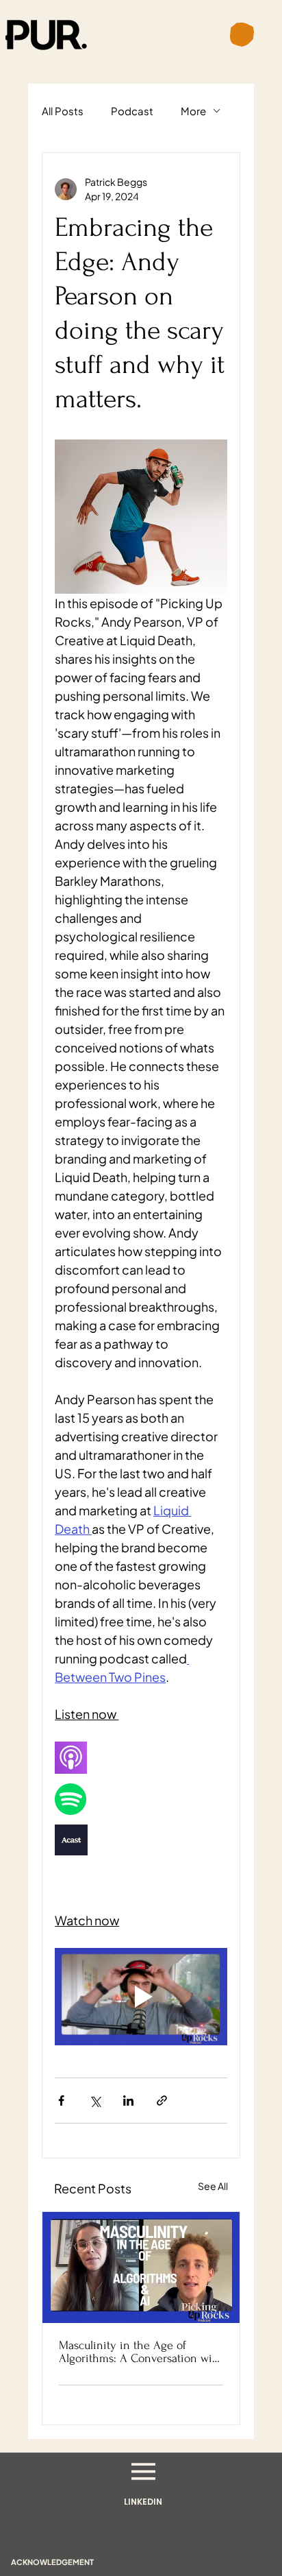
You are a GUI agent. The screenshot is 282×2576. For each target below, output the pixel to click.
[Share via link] (162, 2100)
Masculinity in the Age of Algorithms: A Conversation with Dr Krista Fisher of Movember (141, 2352)
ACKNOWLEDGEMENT (52, 2562)
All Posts (63, 111)
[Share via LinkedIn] (128, 2100)
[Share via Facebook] (61, 2100)
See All (213, 2186)
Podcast (132, 111)
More (193, 111)
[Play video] (141, 1997)
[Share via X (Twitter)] (95, 2100)
